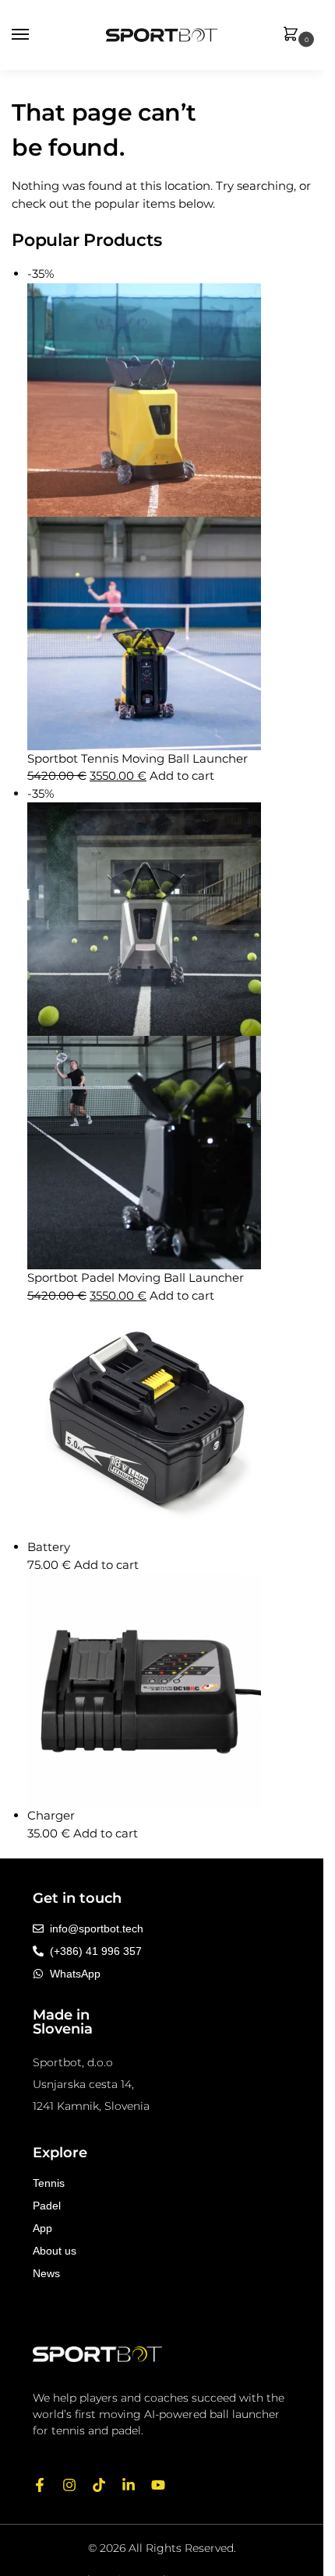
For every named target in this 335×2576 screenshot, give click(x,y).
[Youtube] (158, 2485)
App (42, 2228)
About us (55, 2251)
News (46, 2273)
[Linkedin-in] (129, 2485)
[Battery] (169, 1421)
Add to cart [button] (182, 776)
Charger (51, 1815)
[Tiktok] (99, 2485)
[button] (294, 35)
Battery (49, 1547)
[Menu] (35, 35)
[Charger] (169, 1690)
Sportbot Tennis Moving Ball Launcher (138, 758)
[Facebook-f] (40, 2485)
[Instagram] (69, 2485)
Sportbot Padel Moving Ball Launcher (136, 1277)
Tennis (49, 2183)
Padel (47, 2206)
